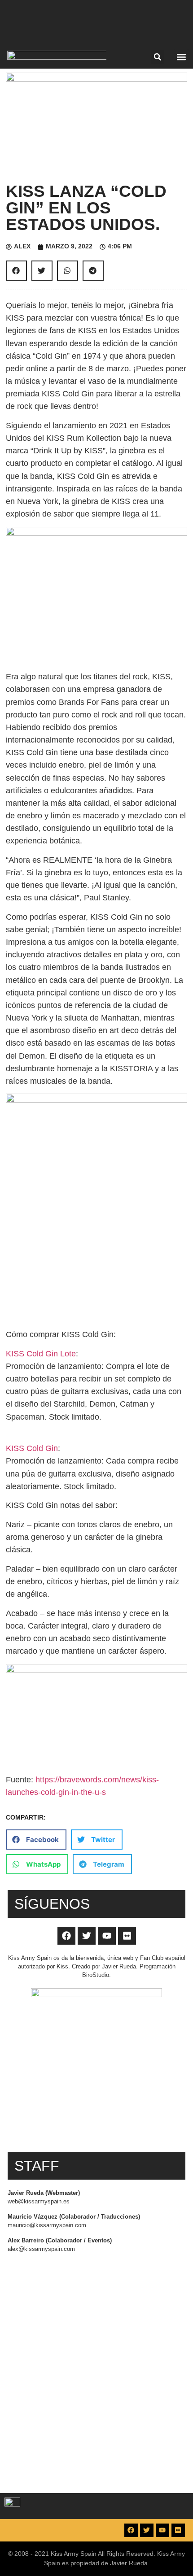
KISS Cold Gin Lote (41, 1354)
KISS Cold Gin (32, 1448)
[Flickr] (127, 1936)
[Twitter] (87, 1936)
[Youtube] (107, 1936)
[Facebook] (66, 1936)
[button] (158, 57)
